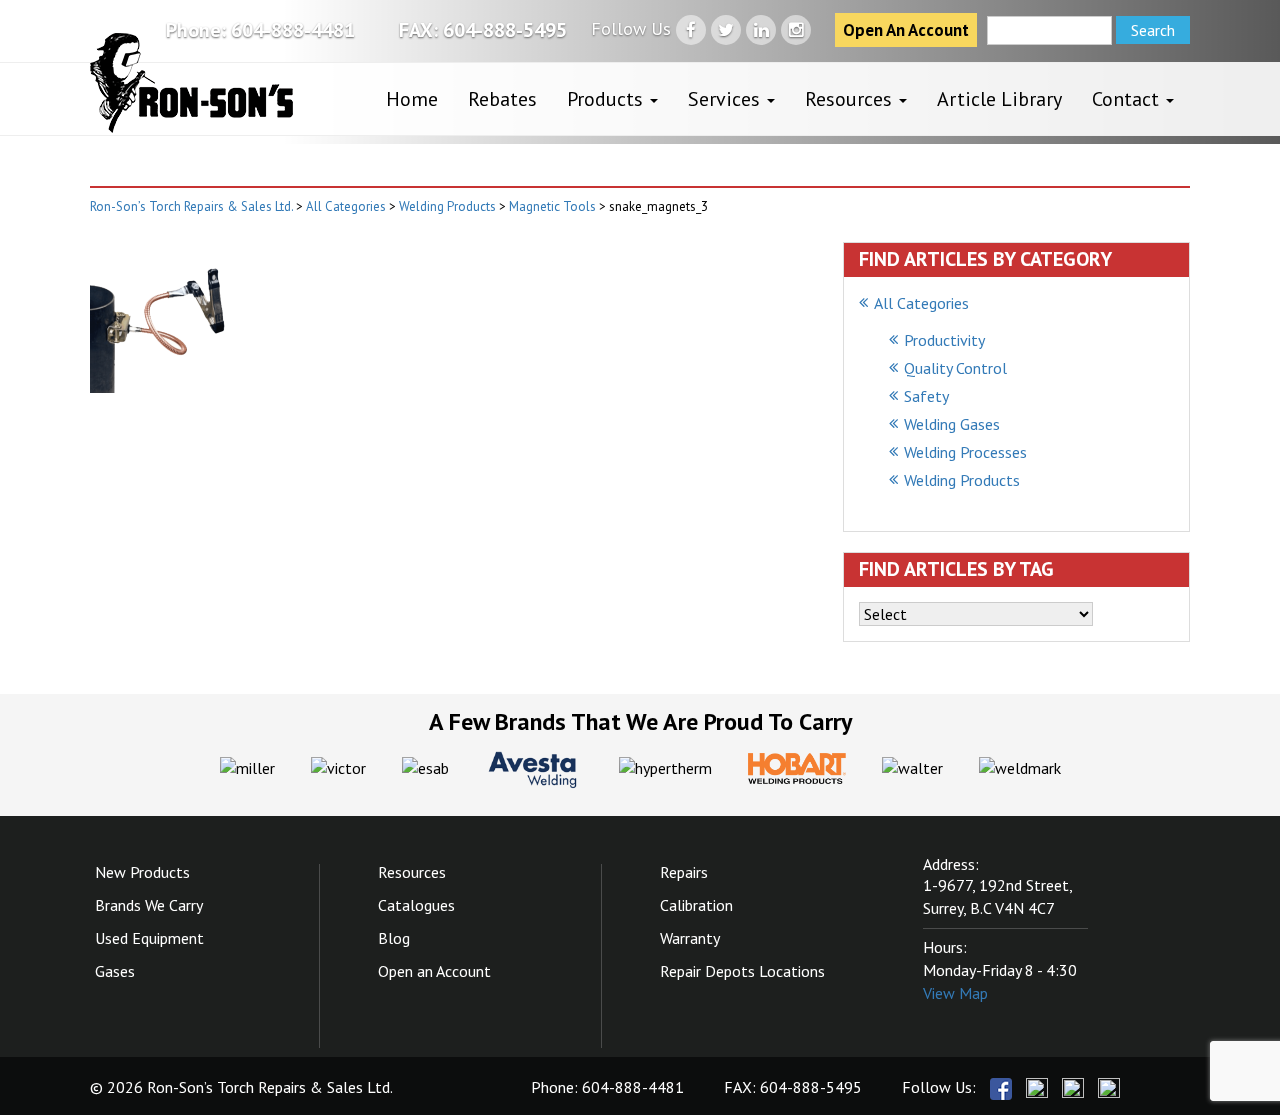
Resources (851, 99)
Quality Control (955, 368)
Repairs (684, 872)
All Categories (921, 303)
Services (726, 99)
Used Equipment (149, 938)
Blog (394, 938)
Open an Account (434, 971)
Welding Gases (952, 424)
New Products (142, 872)
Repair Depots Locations (742, 971)
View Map (955, 993)
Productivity (944, 340)
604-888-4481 (293, 30)
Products (607, 99)
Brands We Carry (149, 905)
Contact (1128, 99)
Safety (926, 396)
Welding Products (962, 480)
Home (412, 99)
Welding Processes (965, 452)
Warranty (690, 938)
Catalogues (416, 905)
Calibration (696, 905)
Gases (115, 971)
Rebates (502, 99)
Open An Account (906, 30)
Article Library (999, 99)
